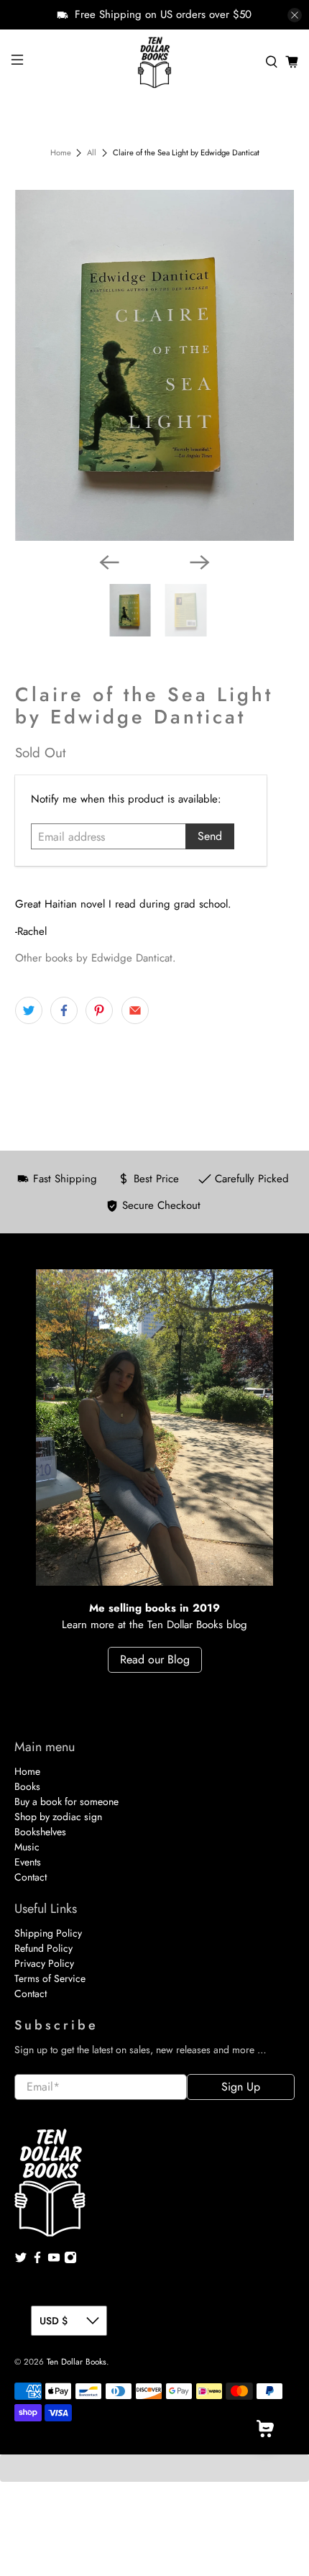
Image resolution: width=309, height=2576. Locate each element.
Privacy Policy (44, 1963)
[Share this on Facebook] (64, 1010)
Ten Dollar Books (77, 2362)
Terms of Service (50, 1978)
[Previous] (109, 562)
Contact (31, 1877)
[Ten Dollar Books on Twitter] (21, 2260)
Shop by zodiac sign (58, 1817)
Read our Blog (155, 1659)
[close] (295, 15)
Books (27, 1786)
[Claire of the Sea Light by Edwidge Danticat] (155, 366)
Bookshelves (40, 1832)
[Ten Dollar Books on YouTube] (54, 2260)
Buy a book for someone (66, 1801)
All (92, 153)
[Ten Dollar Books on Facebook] (37, 2260)
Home (61, 153)
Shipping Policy (48, 1933)
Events (28, 1862)
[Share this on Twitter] (29, 1010)
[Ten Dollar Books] (155, 62)
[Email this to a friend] (135, 1010)
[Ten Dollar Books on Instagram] (70, 2260)
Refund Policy (43, 1948)
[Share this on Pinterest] (99, 1010)
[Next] (200, 562)
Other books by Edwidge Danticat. (96, 958)
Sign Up (241, 2087)
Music (27, 1847)
